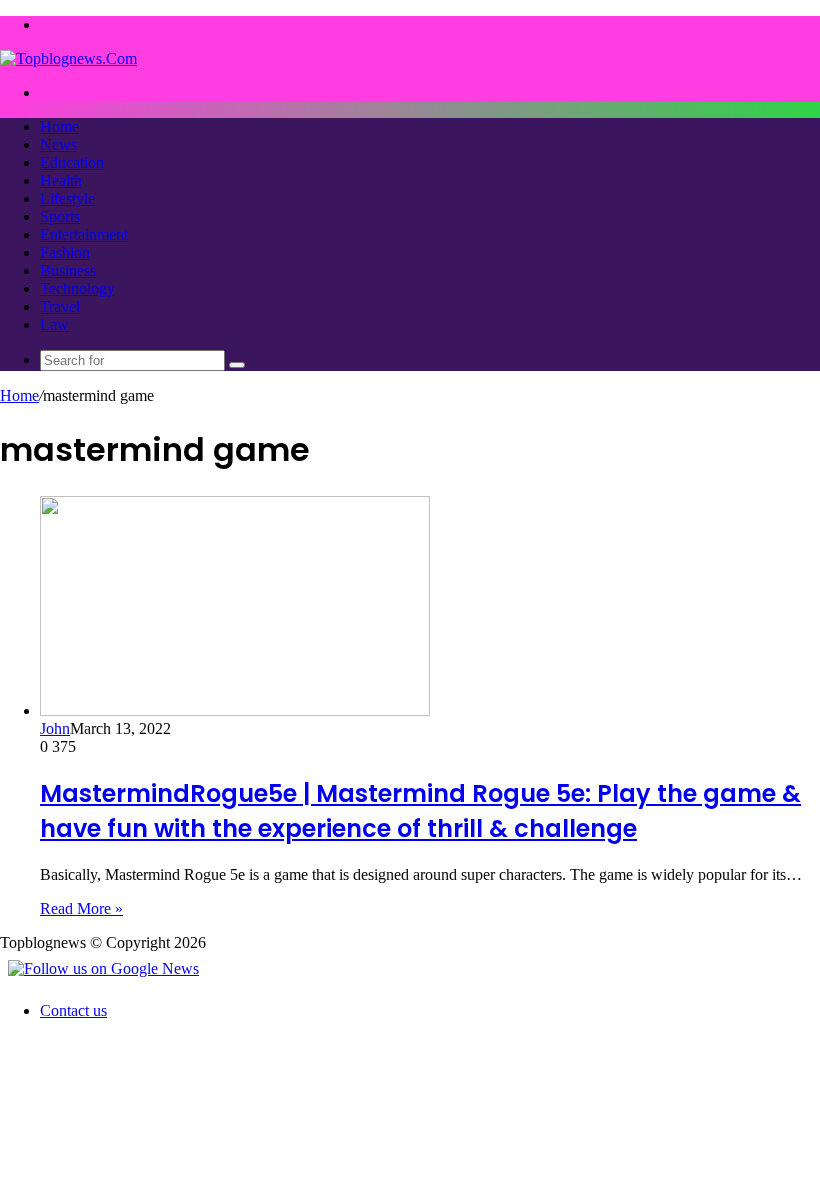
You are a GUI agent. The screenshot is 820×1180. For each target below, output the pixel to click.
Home (59, 126)
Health (61, 180)
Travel (60, 306)
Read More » (81, 908)
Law (54, 324)
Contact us (73, 1010)
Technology (77, 288)
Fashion (65, 252)
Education (72, 162)
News (58, 144)
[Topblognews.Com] (68, 58)
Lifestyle (67, 198)
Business (68, 270)
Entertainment (84, 234)
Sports (60, 216)
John (55, 728)
